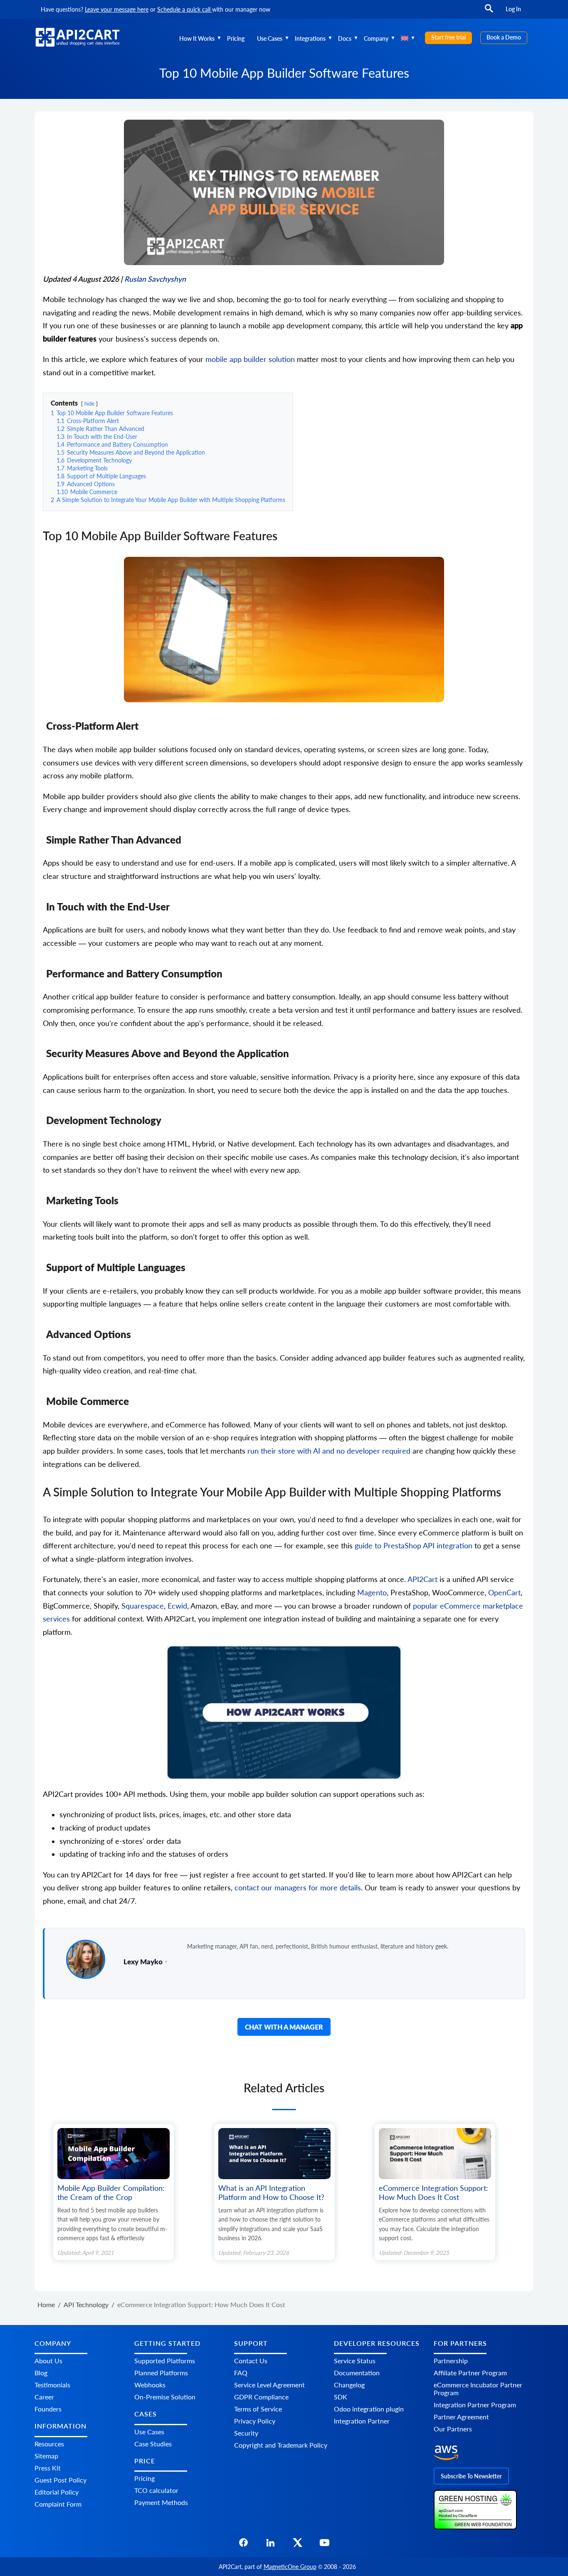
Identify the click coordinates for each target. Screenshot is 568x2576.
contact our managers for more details (298, 1888)
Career (44, 2397)
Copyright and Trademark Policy (281, 2445)
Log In (513, 9)
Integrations (310, 38)
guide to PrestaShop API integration (414, 1546)
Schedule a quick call (185, 9)
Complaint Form (58, 2504)
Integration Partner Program (475, 2405)
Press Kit (48, 2468)
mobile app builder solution (249, 359)
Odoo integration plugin (369, 2409)
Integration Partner (362, 2421)
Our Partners (453, 2429)
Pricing (236, 38)
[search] (489, 12)
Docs (345, 38)
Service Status (355, 2361)
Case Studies (153, 2444)
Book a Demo (504, 37)
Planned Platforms (161, 2373)
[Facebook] (243, 2545)
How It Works (197, 38)
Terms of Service (258, 2409)
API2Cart (422, 1579)
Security (246, 2433)
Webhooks (150, 2385)
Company (376, 38)
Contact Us (251, 2361)
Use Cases (270, 38)
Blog (41, 2373)
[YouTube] (325, 2545)
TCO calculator (156, 2490)
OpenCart (504, 1593)
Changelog (349, 2385)
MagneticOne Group (290, 2567)
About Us (48, 2361)
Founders (48, 2409)
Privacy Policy (255, 2421)
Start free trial (448, 37)
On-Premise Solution (165, 2397)
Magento (372, 1593)
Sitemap (46, 2456)
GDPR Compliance (261, 2397)
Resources (49, 2444)
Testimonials (52, 2385)
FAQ (241, 2373)
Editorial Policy (57, 2492)
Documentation (357, 2373)
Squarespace (143, 1606)
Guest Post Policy (61, 2480)
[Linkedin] (270, 2545)
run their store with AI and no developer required (329, 1451)
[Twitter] (298, 2545)
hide (89, 403)
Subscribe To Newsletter (471, 2476)
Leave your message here (117, 9)
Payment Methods (161, 2502)
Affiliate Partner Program (470, 2373)
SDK (341, 2397)
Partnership (451, 2361)
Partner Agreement (461, 2417)
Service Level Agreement (269, 2385)
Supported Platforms (165, 2361)
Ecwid (177, 1606)
